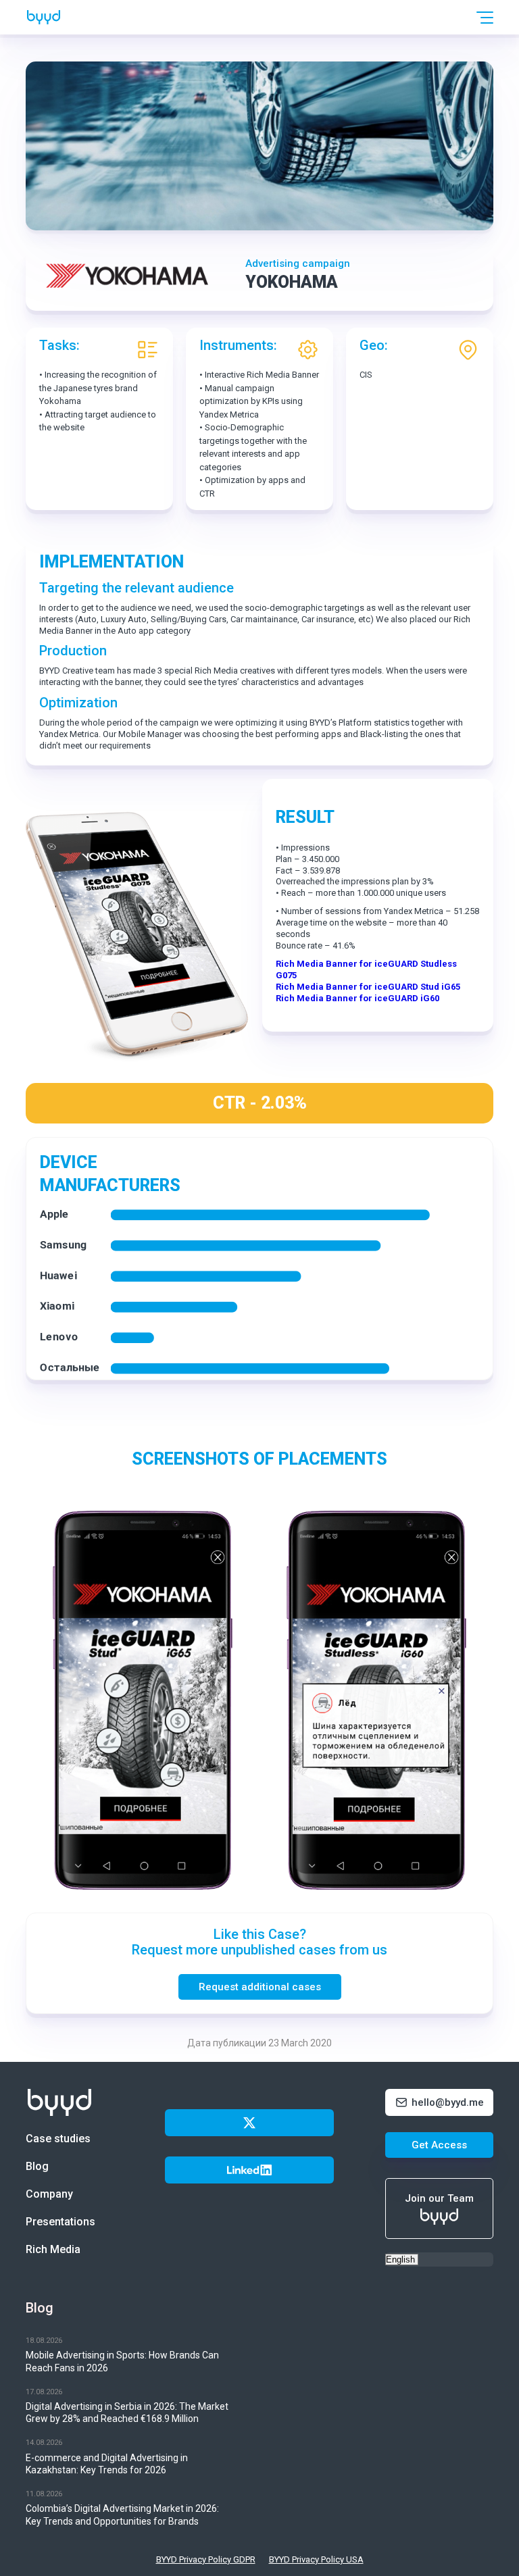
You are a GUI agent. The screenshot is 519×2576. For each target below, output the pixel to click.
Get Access (439, 2145)
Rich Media (53, 2249)
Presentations (60, 2222)
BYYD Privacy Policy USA (316, 2559)
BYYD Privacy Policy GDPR (206, 2559)
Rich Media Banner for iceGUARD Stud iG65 (368, 987)
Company (49, 2194)
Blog (37, 2166)
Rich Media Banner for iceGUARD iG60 (357, 998)
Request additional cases (260, 1987)
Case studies (58, 2139)
